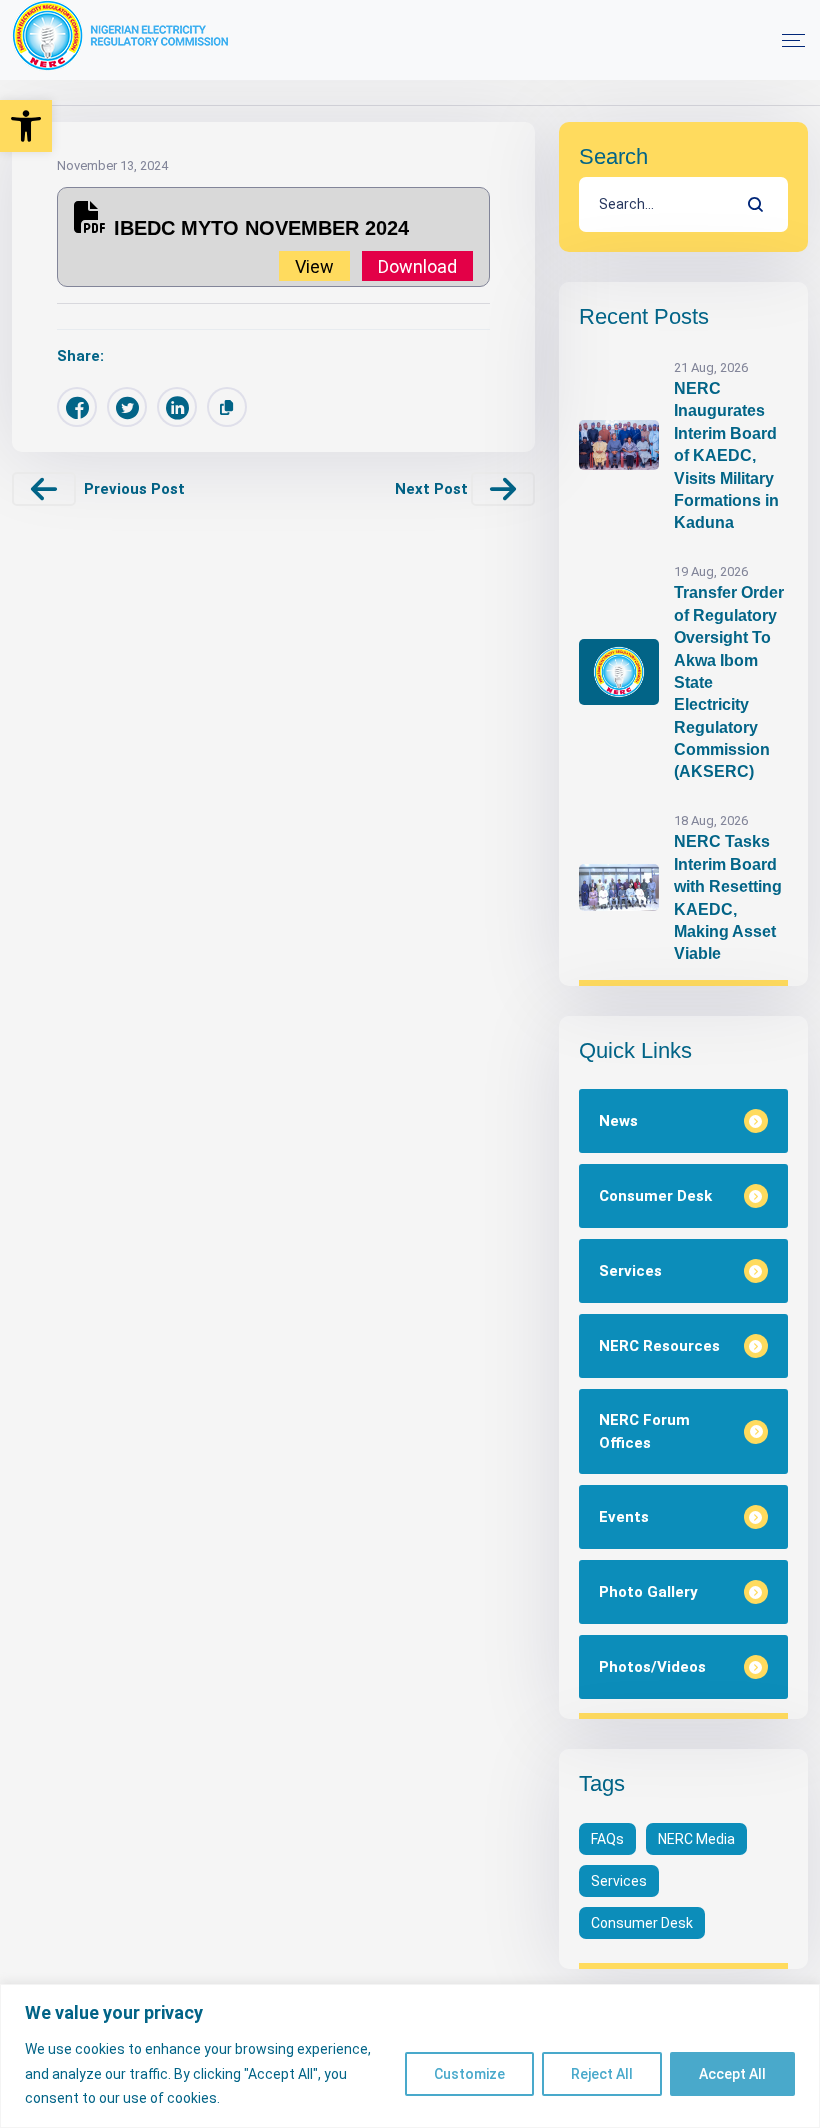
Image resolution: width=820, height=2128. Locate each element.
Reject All (602, 2074)
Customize (469, 2074)
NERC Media (696, 1839)
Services (619, 1881)
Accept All (732, 2074)
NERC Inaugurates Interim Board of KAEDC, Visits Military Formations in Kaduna (726, 455)
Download (417, 265)
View (314, 265)
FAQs (607, 1839)
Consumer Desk (642, 1923)
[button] (26, 126)
